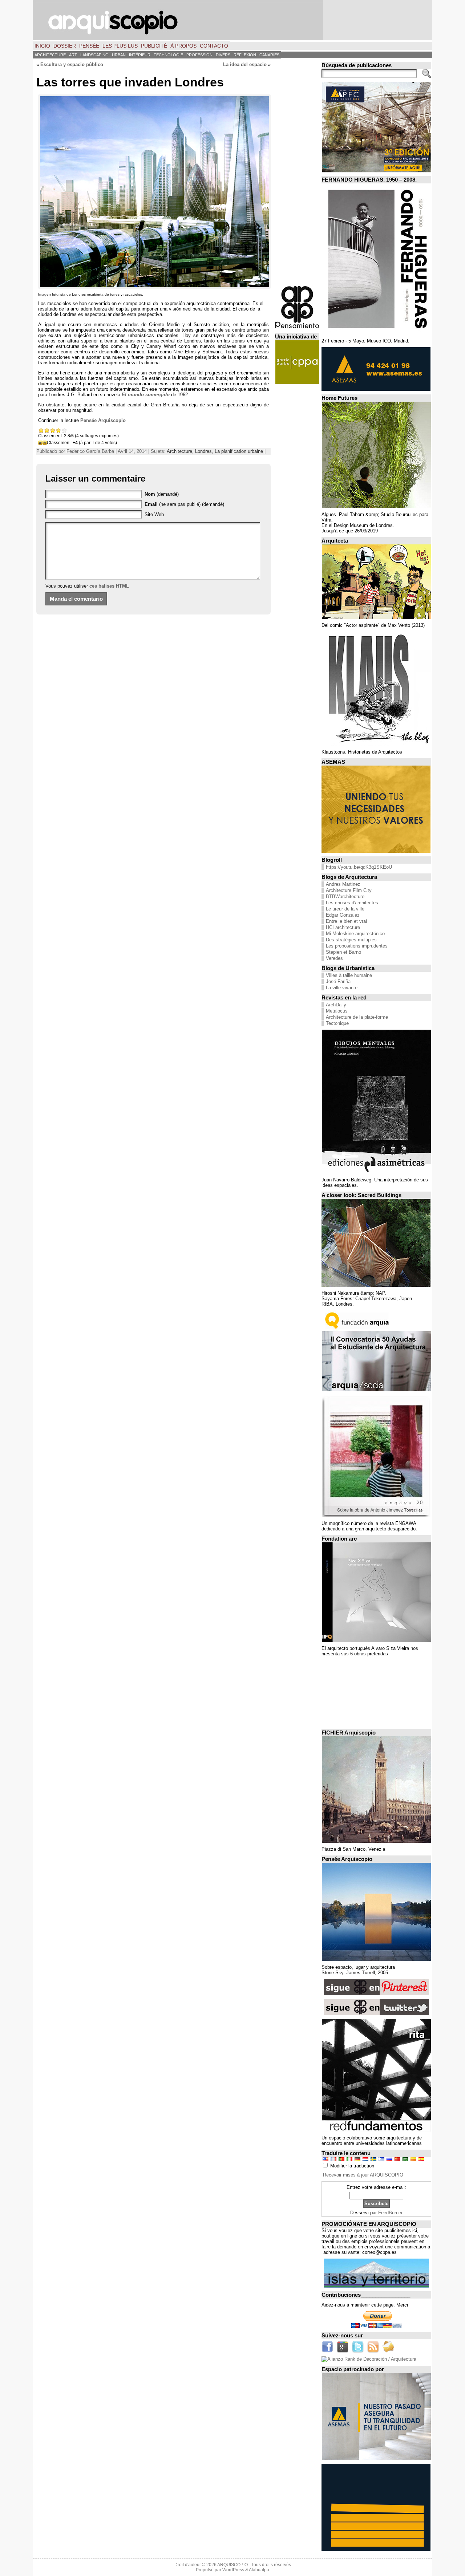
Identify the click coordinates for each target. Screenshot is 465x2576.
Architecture (179, 451)
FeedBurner (390, 2213)
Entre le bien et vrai (346, 921)
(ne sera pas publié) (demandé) (184, 504)
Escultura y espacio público (72, 64)
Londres (203, 451)
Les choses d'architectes (352, 903)
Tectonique (337, 1023)
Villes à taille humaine (349, 975)
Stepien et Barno (343, 952)
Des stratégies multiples (351, 940)
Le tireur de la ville (345, 909)
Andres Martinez (343, 884)
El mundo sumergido (146, 395)
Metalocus (337, 1011)
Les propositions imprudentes (357, 946)
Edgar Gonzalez (343, 915)
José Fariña (338, 981)
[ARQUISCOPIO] (232, 20)
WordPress (233, 2570)
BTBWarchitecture (345, 896)
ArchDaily (336, 1005)
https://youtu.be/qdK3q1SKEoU (359, 867)
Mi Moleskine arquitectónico (355, 934)
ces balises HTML (109, 586)
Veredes (334, 958)
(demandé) (162, 494)
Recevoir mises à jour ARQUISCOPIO (363, 2175)
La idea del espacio (245, 64)
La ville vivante (342, 988)
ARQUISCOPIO (232, 2565)
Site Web (154, 514)
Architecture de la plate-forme (357, 1017)
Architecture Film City (349, 890)
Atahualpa (259, 2570)
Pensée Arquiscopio (103, 420)
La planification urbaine (239, 451)
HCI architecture (343, 927)
